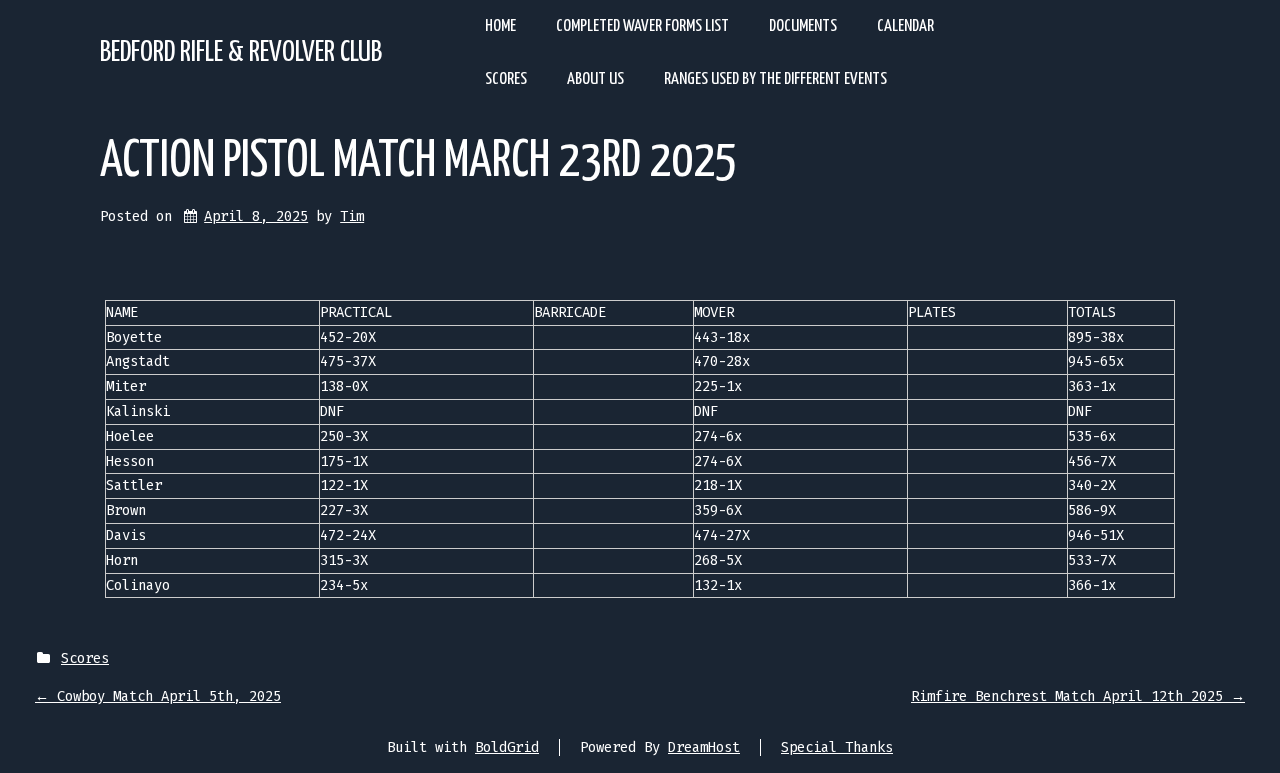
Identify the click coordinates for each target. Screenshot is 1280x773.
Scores (506, 79)
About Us (595, 79)
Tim (352, 216)
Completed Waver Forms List (642, 26)
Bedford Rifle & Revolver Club (241, 53)
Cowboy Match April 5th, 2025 (158, 696)
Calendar (905, 26)
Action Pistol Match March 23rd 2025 (418, 162)
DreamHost (704, 747)
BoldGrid (507, 747)
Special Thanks (837, 747)
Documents (803, 26)
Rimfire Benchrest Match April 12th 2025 (1078, 696)
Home (500, 26)
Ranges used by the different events (775, 79)
